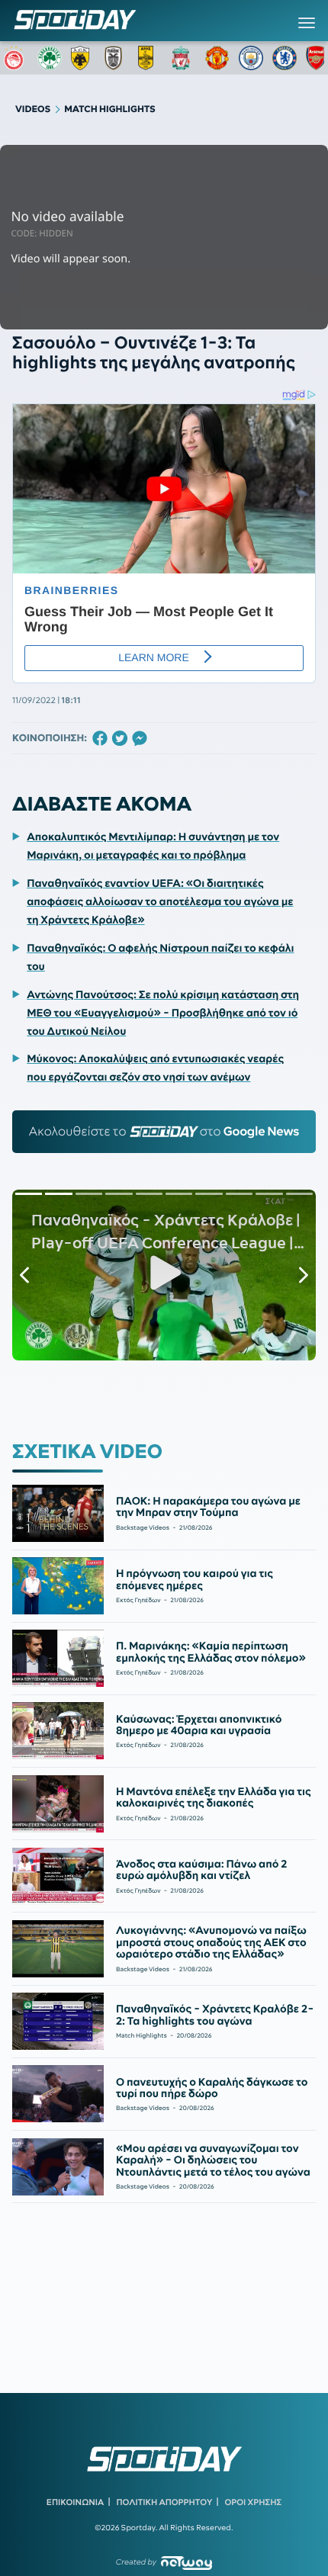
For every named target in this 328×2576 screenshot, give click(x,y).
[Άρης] (150, 58)
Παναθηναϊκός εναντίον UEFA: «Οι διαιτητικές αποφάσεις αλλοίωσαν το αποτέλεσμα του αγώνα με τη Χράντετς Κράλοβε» (160, 901)
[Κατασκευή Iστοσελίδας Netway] (187, 2563)
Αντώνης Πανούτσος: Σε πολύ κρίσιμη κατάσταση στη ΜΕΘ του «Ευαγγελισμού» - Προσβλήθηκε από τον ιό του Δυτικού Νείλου (163, 1013)
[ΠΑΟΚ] (117, 58)
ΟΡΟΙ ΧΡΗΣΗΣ (253, 2502)
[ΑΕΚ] (83, 58)
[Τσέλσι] (285, 58)
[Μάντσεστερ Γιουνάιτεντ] (217, 58)
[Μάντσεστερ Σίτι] (251, 58)
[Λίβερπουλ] (184, 58)
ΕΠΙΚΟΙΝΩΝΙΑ (75, 2502)
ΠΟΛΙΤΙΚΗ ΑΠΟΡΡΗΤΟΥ (165, 2502)
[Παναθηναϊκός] (50, 58)
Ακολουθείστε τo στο (164, 1132)
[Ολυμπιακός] (16, 58)
